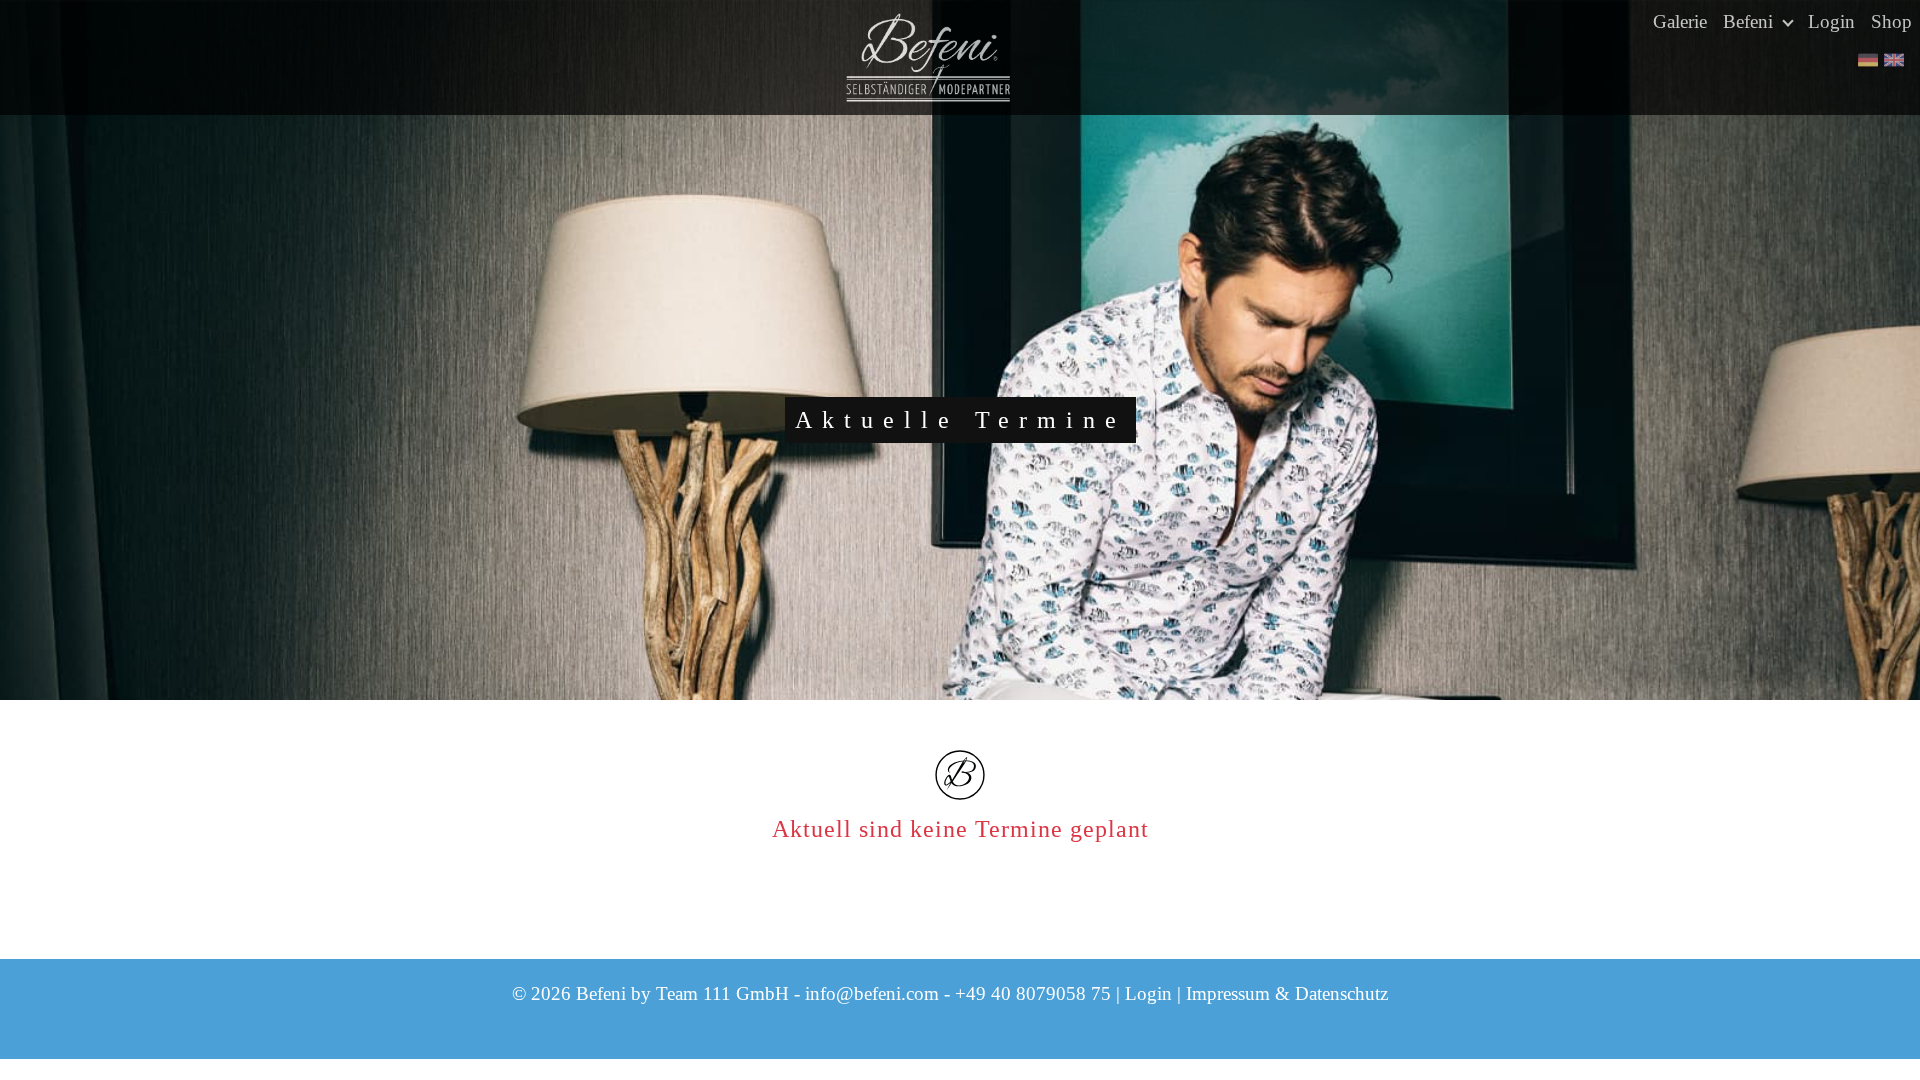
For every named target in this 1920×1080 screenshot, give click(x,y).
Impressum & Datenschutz (1287, 993)
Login (1831, 21)
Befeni (1750, 21)
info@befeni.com (872, 993)
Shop (1891, 21)
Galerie (1680, 21)
